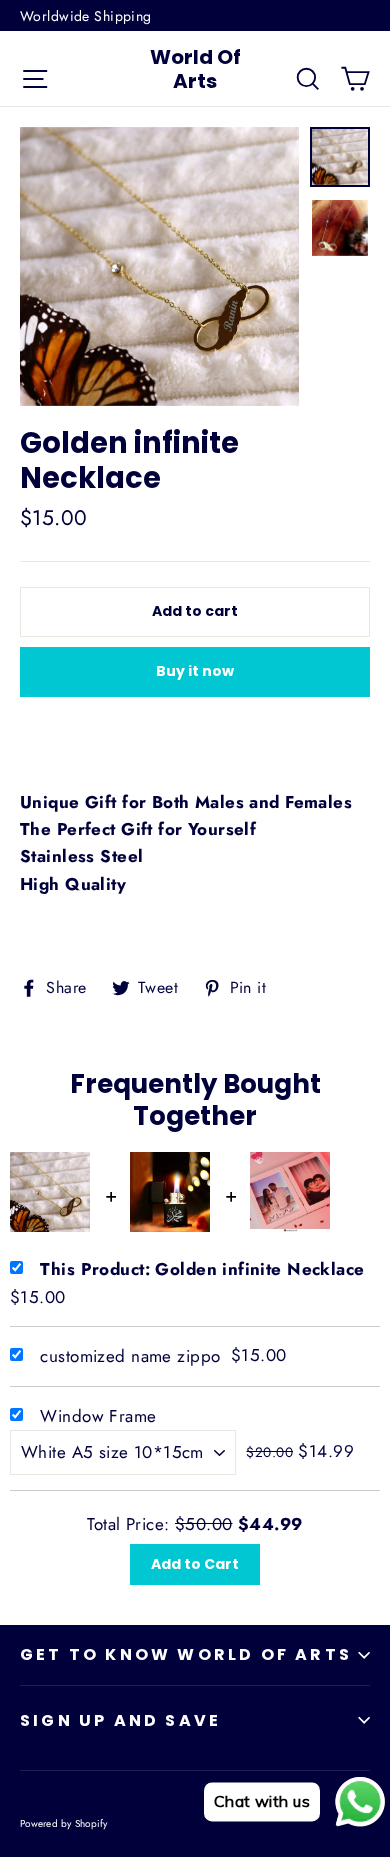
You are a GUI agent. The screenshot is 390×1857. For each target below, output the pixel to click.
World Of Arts (195, 69)
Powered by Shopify (64, 1823)
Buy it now (195, 671)
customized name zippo (130, 1356)
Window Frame (98, 1416)
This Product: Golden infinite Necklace (202, 1269)
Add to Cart (195, 1564)
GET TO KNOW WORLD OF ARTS (186, 1654)
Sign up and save (120, 1720)
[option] (159, 266)
